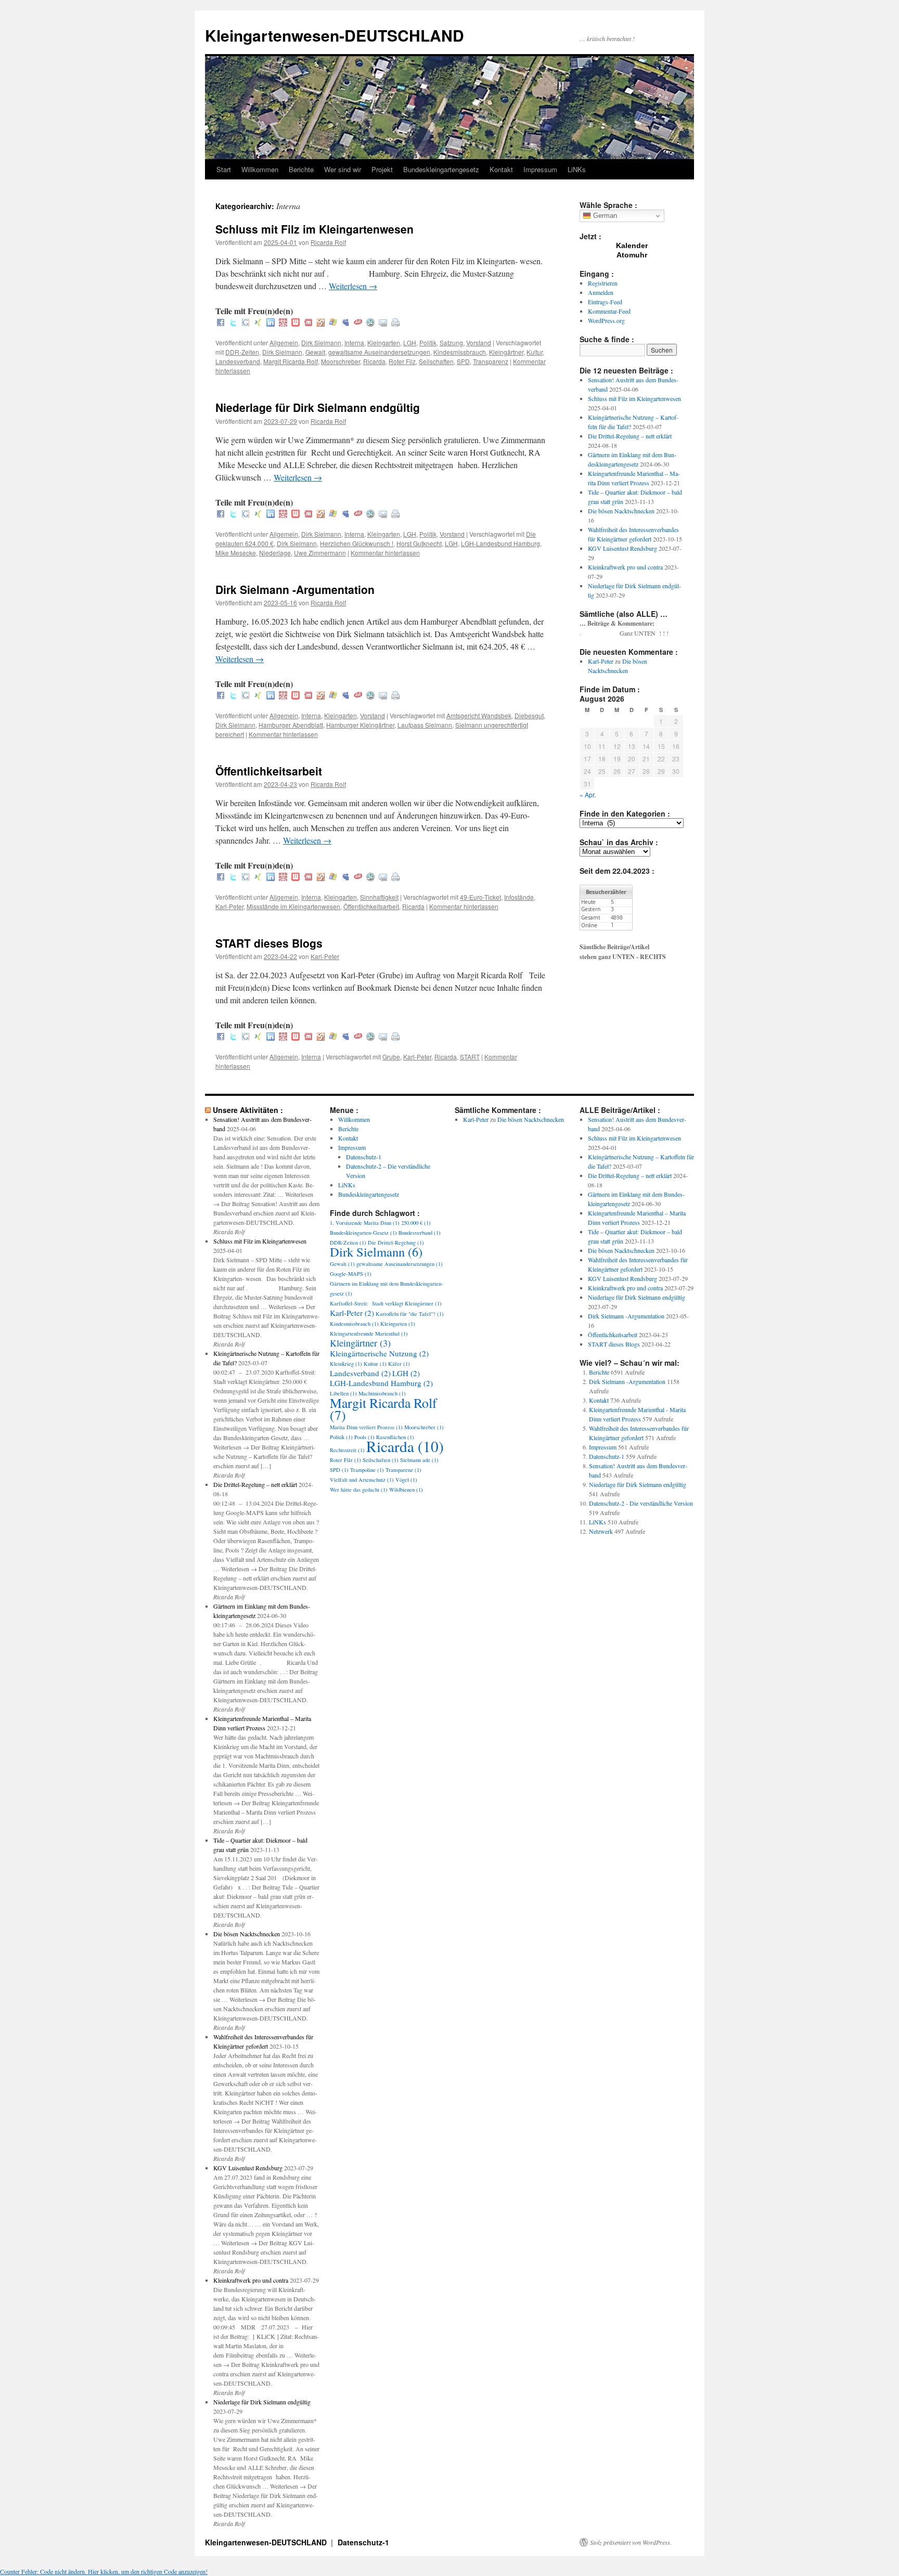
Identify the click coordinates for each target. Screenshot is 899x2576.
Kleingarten (384, 342)
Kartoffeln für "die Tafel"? (410, 1314)
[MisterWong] (283, 323)
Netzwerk (601, 1531)
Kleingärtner (506, 352)
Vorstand (479, 342)
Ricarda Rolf (328, 242)
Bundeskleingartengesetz (441, 169)
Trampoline (367, 1470)
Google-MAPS (351, 1274)
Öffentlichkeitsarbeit (269, 771)
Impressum (540, 169)
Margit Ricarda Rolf (291, 361)
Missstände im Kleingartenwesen (293, 906)
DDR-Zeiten (242, 352)
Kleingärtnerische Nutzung (379, 1353)
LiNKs (577, 169)
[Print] (395, 323)
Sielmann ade (419, 1460)
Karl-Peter (229, 906)
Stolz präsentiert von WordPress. (631, 2542)
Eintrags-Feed (605, 302)
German (604, 216)
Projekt (382, 169)
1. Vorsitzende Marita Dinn (365, 1223)
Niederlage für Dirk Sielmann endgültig (318, 407)
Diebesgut (529, 715)
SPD (463, 361)
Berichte (301, 169)
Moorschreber (341, 361)
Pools (364, 1437)
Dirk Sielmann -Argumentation (295, 589)
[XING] (258, 323)
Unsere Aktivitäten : (248, 1110)
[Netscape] (370, 323)
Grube (391, 1057)
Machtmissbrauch (382, 1393)
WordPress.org (606, 320)
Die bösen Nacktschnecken (621, 511)
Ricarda (374, 361)
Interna (354, 342)
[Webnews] (296, 323)
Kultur (535, 352)
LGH (410, 342)
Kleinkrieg (346, 1364)
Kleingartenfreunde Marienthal (369, 1334)
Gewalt (315, 352)
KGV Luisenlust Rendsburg (622, 548)
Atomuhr (632, 255)
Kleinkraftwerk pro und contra (625, 567)
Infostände (519, 897)
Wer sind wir (343, 169)
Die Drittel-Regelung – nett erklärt (630, 436)
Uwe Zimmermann (320, 553)
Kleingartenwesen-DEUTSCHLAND (335, 35)
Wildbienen (406, 1490)
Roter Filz (402, 361)
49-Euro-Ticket (480, 897)
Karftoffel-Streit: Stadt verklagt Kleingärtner (386, 1303)
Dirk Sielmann (321, 342)
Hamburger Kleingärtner (360, 725)
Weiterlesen (353, 286)
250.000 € (416, 1223)
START (470, 1057)
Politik (428, 342)
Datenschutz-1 (364, 1157)
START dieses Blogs (269, 943)
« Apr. (588, 794)
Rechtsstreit (347, 1450)
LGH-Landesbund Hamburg (500, 543)
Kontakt (501, 169)
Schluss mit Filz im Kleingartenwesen (314, 229)
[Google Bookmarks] (246, 323)
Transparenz (491, 361)
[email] (383, 323)
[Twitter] (233, 323)
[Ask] (358, 323)
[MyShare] (320, 323)
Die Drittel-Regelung (396, 1242)
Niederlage (275, 553)
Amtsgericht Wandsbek (479, 715)
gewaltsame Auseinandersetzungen (379, 352)
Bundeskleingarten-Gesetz (363, 1233)
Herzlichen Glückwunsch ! (357, 543)
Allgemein (284, 342)
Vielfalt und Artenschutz (362, 1480)
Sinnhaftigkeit (379, 897)
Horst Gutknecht (419, 543)
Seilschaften (436, 361)
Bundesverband (420, 1233)
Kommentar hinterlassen (385, 553)
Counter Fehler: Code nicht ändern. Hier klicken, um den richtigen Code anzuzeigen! (104, 2571)
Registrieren (603, 283)
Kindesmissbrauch (460, 352)
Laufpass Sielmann (425, 725)
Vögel (406, 1480)
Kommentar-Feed (609, 311)
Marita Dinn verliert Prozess (366, 1427)
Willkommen (260, 169)
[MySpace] (345, 323)
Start (224, 169)
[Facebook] (221, 323)
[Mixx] (308, 323)
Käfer (399, 1364)
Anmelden (601, 292)
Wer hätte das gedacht (359, 1490)
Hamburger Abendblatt (291, 725)
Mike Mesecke (236, 553)
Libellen (343, 1393)
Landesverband (238, 361)
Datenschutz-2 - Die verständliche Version (641, 1503)
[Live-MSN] (333, 323)
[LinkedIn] (271, 323)
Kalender (632, 245)
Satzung (451, 342)
